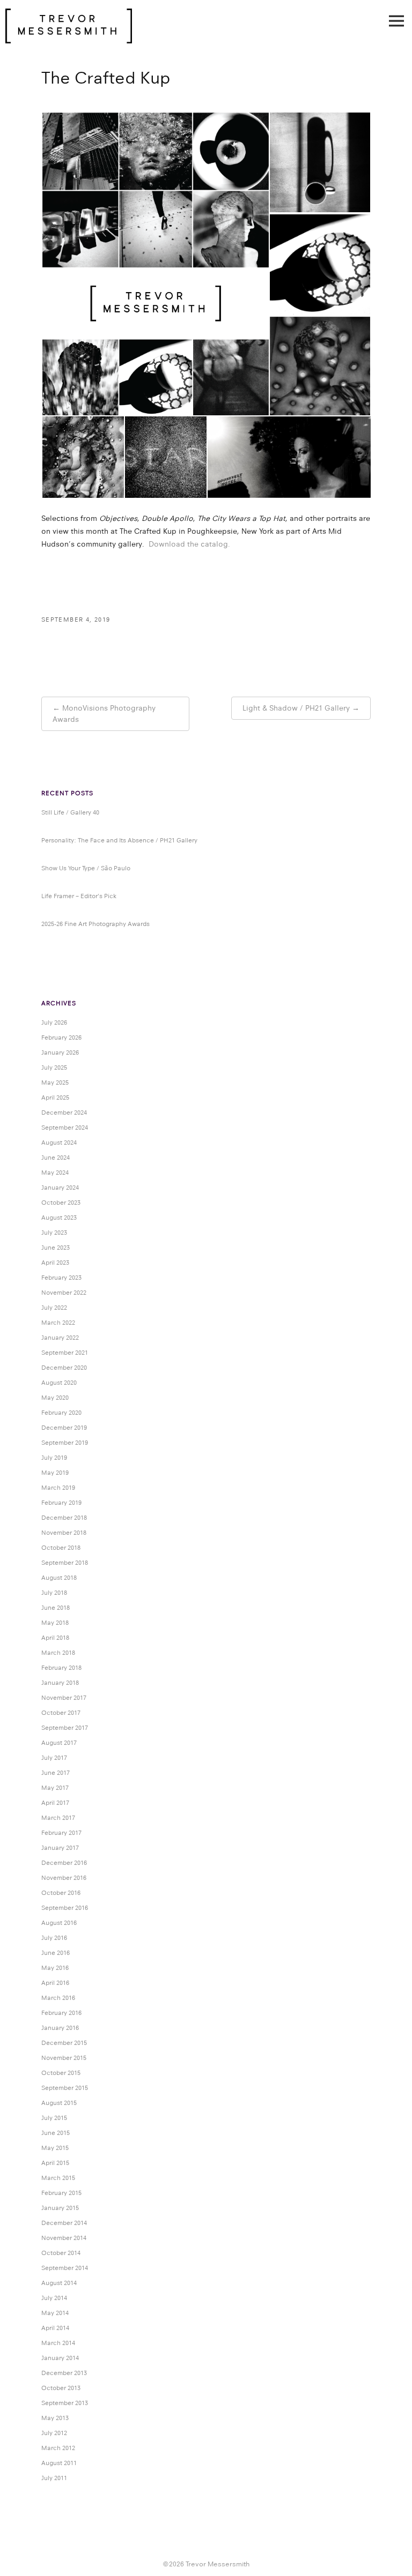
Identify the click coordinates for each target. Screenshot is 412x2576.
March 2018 (58, 1653)
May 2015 (55, 2148)
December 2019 (64, 1428)
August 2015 (59, 2103)
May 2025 (55, 1082)
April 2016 (55, 1983)
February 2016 (61, 2013)
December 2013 (64, 2373)
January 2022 (60, 1338)
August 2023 (59, 1218)
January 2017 (60, 1848)
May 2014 (55, 2313)
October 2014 (61, 2253)
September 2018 (65, 1563)
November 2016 (64, 1878)
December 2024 (64, 1112)
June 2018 (56, 1608)
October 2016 (61, 1893)
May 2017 (55, 1788)
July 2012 (54, 2433)
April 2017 (55, 1803)
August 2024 (59, 1143)
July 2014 (54, 2298)
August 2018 (59, 1578)
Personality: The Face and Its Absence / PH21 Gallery (119, 840)
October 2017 (61, 1713)
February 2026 (61, 1037)
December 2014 (64, 2223)
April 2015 (55, 2163)
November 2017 (64, 1698)
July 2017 (54, 1758)
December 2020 (64, 1368)
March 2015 (58, 2178)
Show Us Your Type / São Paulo (86, 868)
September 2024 (65, 1128)
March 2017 (58, 1818)
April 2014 (55, 2328)
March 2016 (58, 1998)
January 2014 (60, 2358)
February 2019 (61, 1503)
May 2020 (55, 1398)
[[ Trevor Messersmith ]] (69, 38)
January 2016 (60, 2028)
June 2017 (56, 1773)
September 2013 (65, 2403)
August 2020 (59, 1383)
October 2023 (61, 1203)
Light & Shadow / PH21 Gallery (296, 708)
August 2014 (59, 2283)
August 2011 (59, 2463)
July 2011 (54, 2478)
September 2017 (65, 1728)
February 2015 (61, 2193)
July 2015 (54, 2118)
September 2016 (65, 1908)
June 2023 (56, 1248)
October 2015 (61, 2073)
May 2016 (55, 1968)
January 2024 (60, 1188)
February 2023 (61, 1278)
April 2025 (55, 1097)
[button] (155, 264)
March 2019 (58, 1488)
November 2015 (64, 2058)
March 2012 (58, 2448)
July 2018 (54, 1593)
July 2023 (54, 1233)
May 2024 (55, 1173)
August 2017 (59, 1743)
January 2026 (60, 1052)
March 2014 (58, 2343)
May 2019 (55, 1473)
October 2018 (61, 1548)
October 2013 (61, 2388)
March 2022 (58, 1323)
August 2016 (59, 1923)
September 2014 (65, 2268)
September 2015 (65, 2088)
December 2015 (64, 2043)
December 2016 (64, 1863)
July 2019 (54, 1458)
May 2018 (55, 1623)
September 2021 (65, 1353)
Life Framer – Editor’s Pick (79, 896)
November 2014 (64, 2238)
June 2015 (56, 2133)
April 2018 (55, 1638)
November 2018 (64, 1533)
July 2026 (54, 1022)
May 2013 (55, 2418)
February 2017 (61, 1833)
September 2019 (65, 1443)
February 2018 (61, 1668)
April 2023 (55, 1263)
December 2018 (64, 1518)
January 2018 (60, 1683)
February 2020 (61, 1413)
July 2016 (54, 1938)
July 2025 (54, 1067)
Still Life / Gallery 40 (70, 812)
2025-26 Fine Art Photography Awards (95, 924)
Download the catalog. (189, 544)
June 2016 (56, 1953)
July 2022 (54, 1308)
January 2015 (60, 2208)
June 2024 (56, 1158)
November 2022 (64, 1293)
